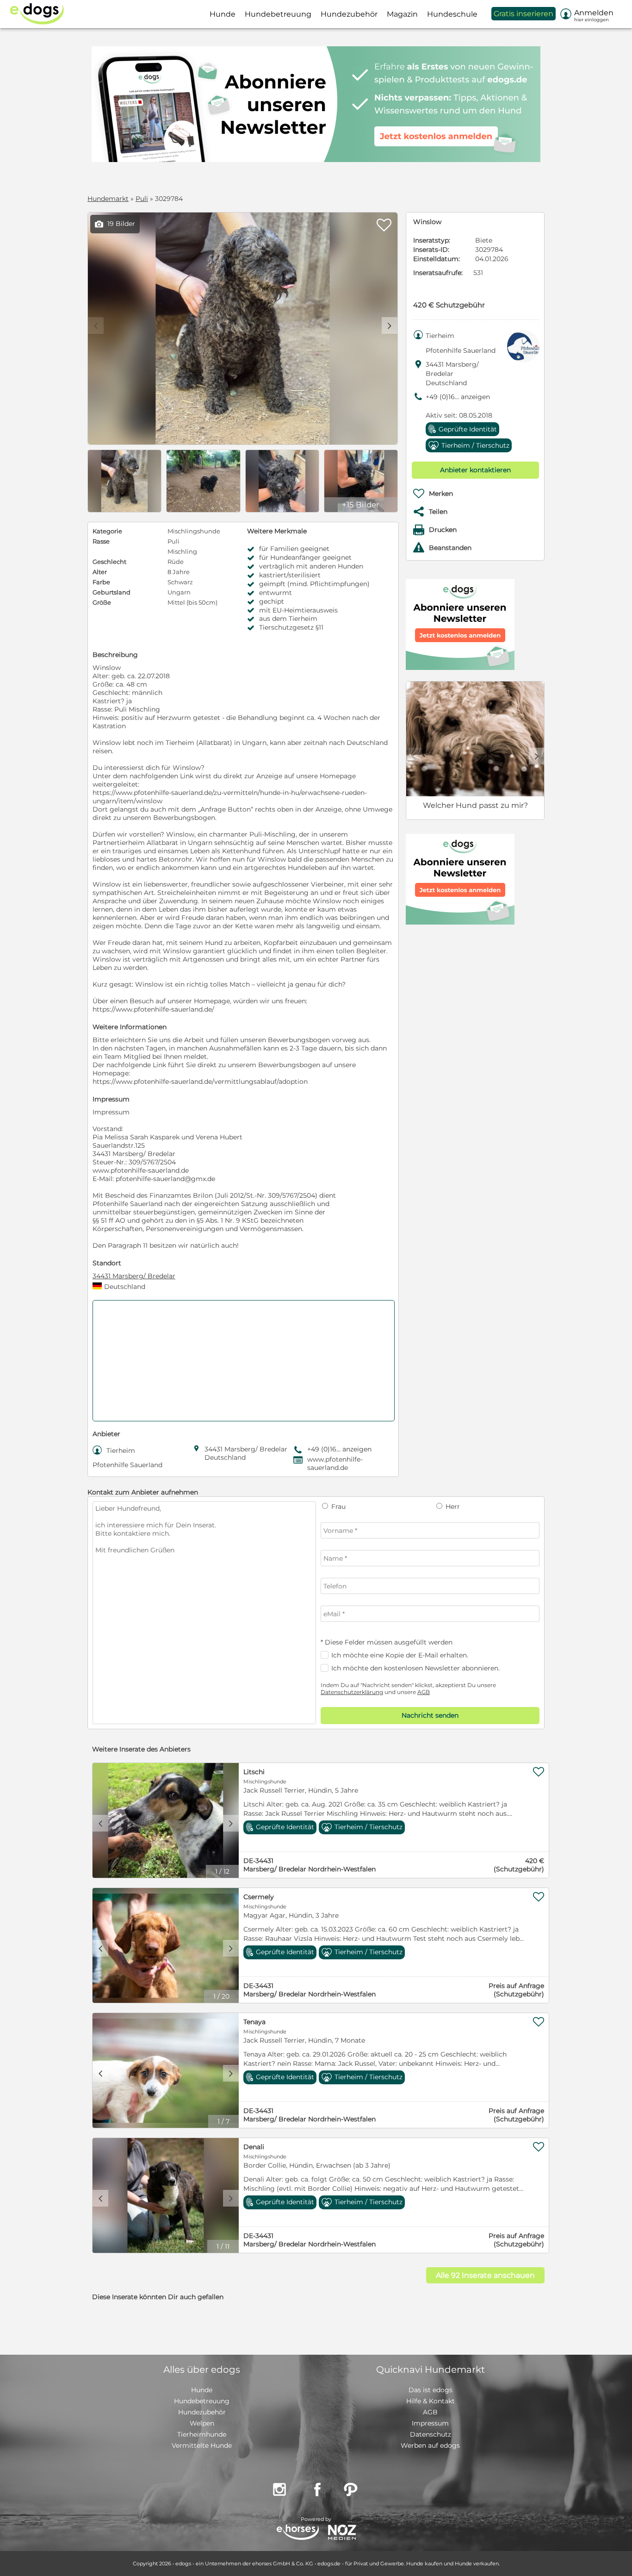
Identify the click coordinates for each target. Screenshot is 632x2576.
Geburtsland (112, 592)
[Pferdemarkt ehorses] (298, 2533)
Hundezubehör (202, 2412)
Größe (102, 602)
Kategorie (107, 531)
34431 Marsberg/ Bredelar (134, 1276)
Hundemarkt (108, 199)
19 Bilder (115, 224)
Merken (441, 494)
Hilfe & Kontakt (431, 2401)
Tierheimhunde (202, 2434)
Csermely (259, 1897)
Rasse (101, 541)
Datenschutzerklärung (352, 1692)
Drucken (443, 530)
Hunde (202, 2390)
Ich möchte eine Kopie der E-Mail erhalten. (400, 1655)
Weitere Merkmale (277, 531)
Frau (338, 1507)
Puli (142, 199)
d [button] (390, 325)
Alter (100, 572)
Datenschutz (431, 2434)
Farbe (101, 582)
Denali (254, 2147)
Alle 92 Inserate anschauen (485, 2275)
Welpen (202, 2423)
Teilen (438, 512)
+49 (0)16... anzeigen (458, 397)
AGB (424, 1692)
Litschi (254, 1772)
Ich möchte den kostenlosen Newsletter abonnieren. (415, 1668)
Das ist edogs (431, 2390)
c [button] (100, 1823)
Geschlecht (109, 562)
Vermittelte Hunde (202, 2445)
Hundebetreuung (202, 2401)
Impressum (430, 2423)
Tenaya (254, 2022)
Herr (452, 1507)
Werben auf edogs (430, 2445)
